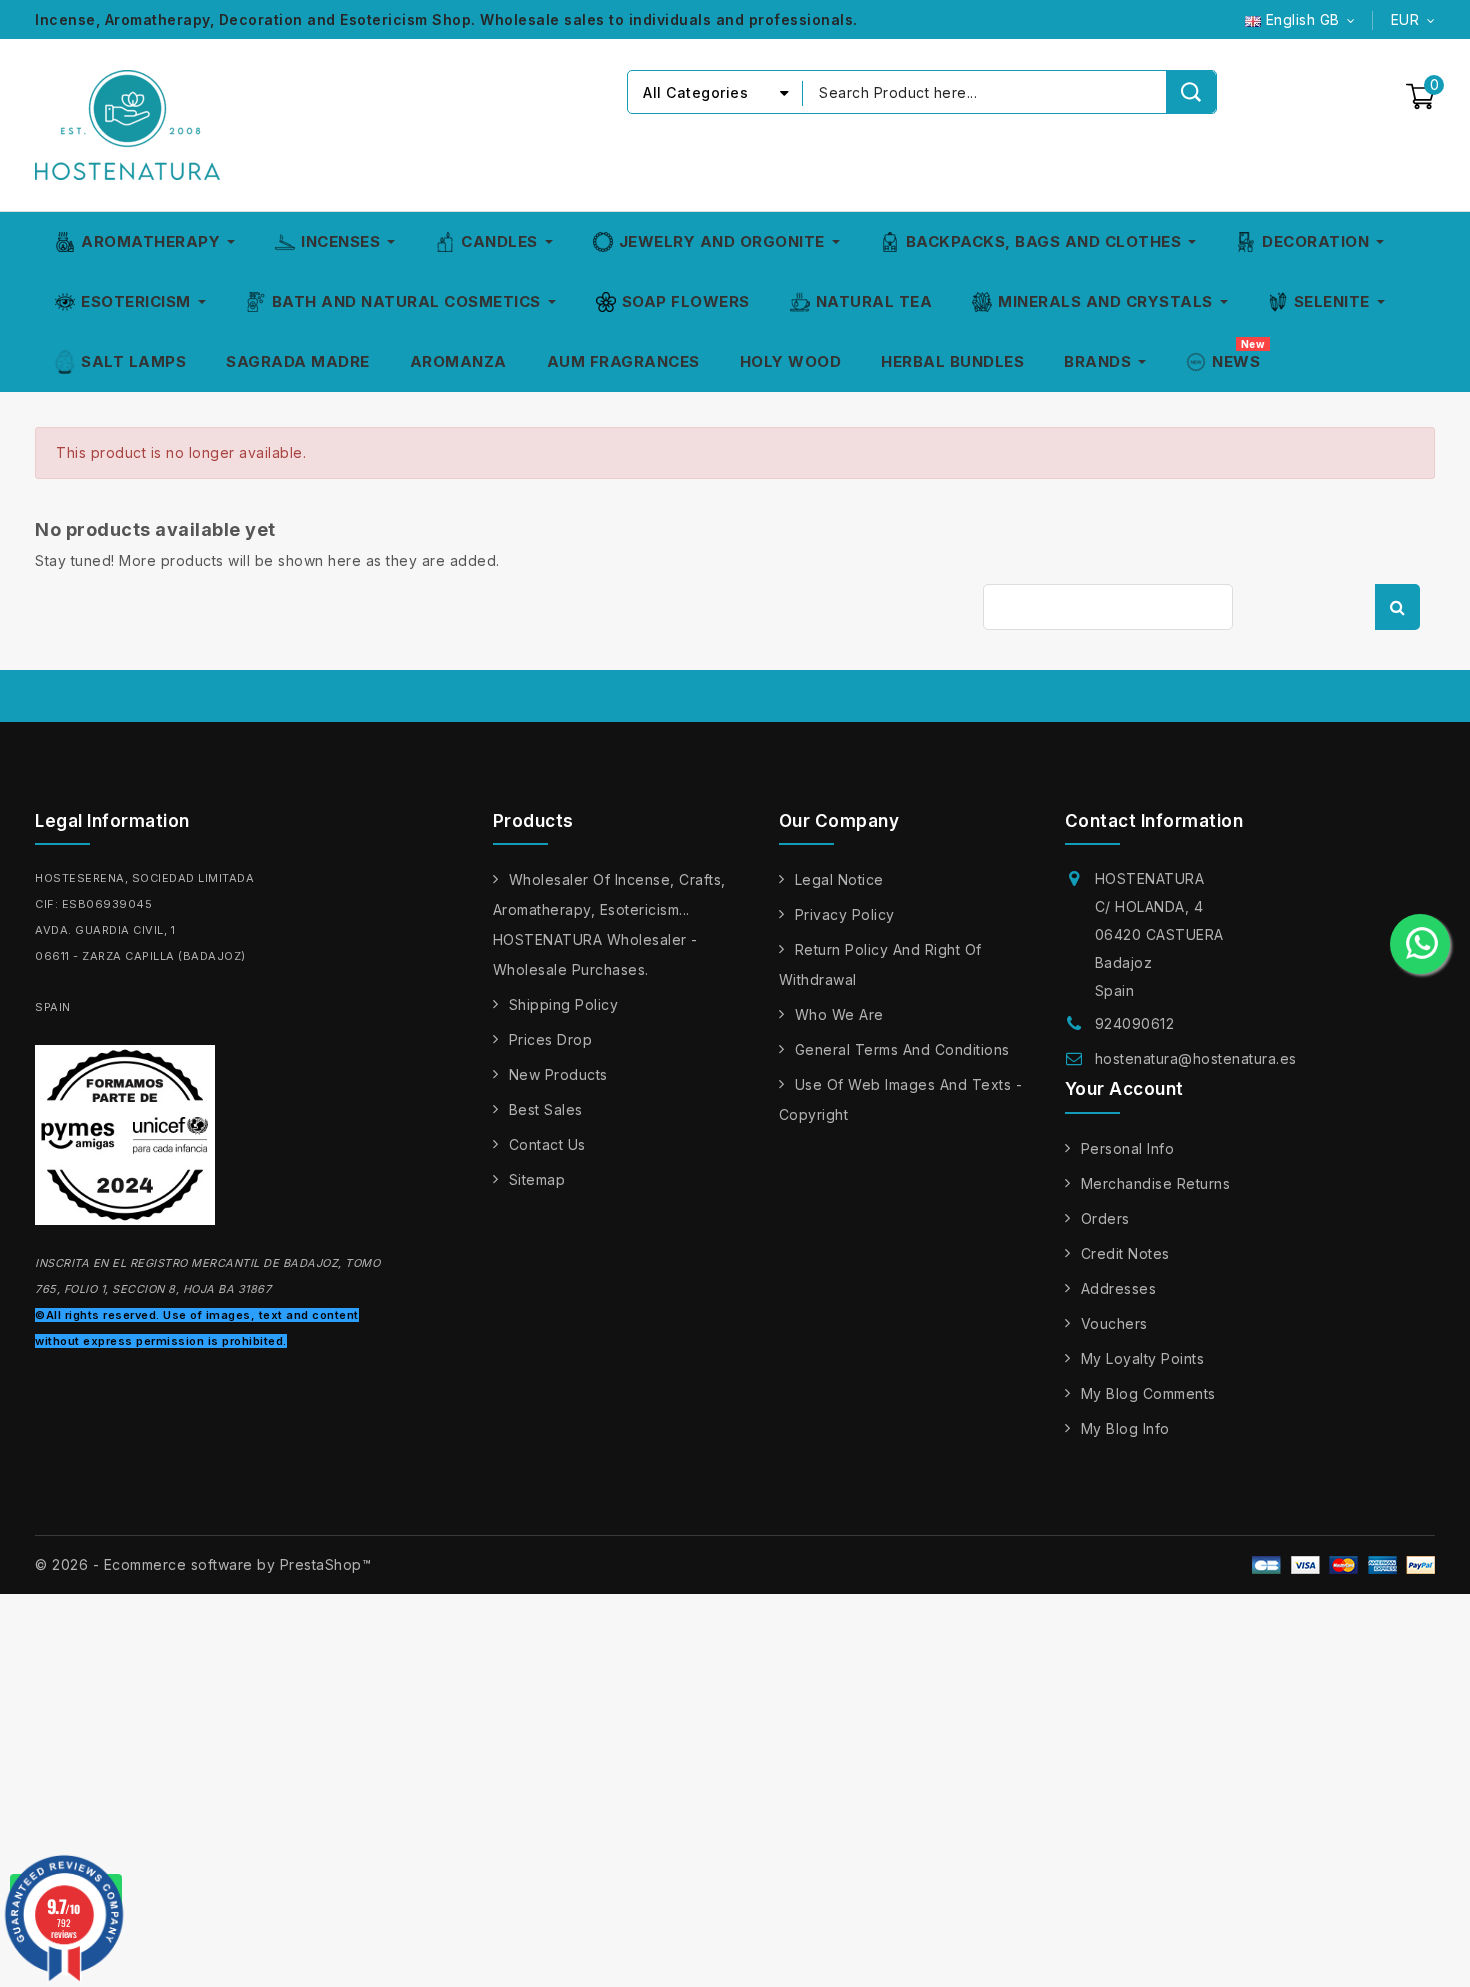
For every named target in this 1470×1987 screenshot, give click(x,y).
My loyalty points (1143, 1358)
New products (558, 1074)
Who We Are (839, 1014)
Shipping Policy (564, 1004)
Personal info (1128, 1148)
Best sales (546, 1109)
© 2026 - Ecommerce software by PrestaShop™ (203, 1564)
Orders (1105, 1218)
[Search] (1191, 92)
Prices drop (551, 1039)
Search (1397, 607)
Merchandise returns (1156, 1183)
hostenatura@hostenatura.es (1196, 1058)
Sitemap (537, 1179)
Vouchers (1114, 1323)
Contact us (547, 1144)
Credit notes (1125, 1253)
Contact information (1154, 821)
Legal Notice (839, 879)
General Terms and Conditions (902, 1049)
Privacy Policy (845, 914)
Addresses (1119, 1288)
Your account (1124, 1089)
